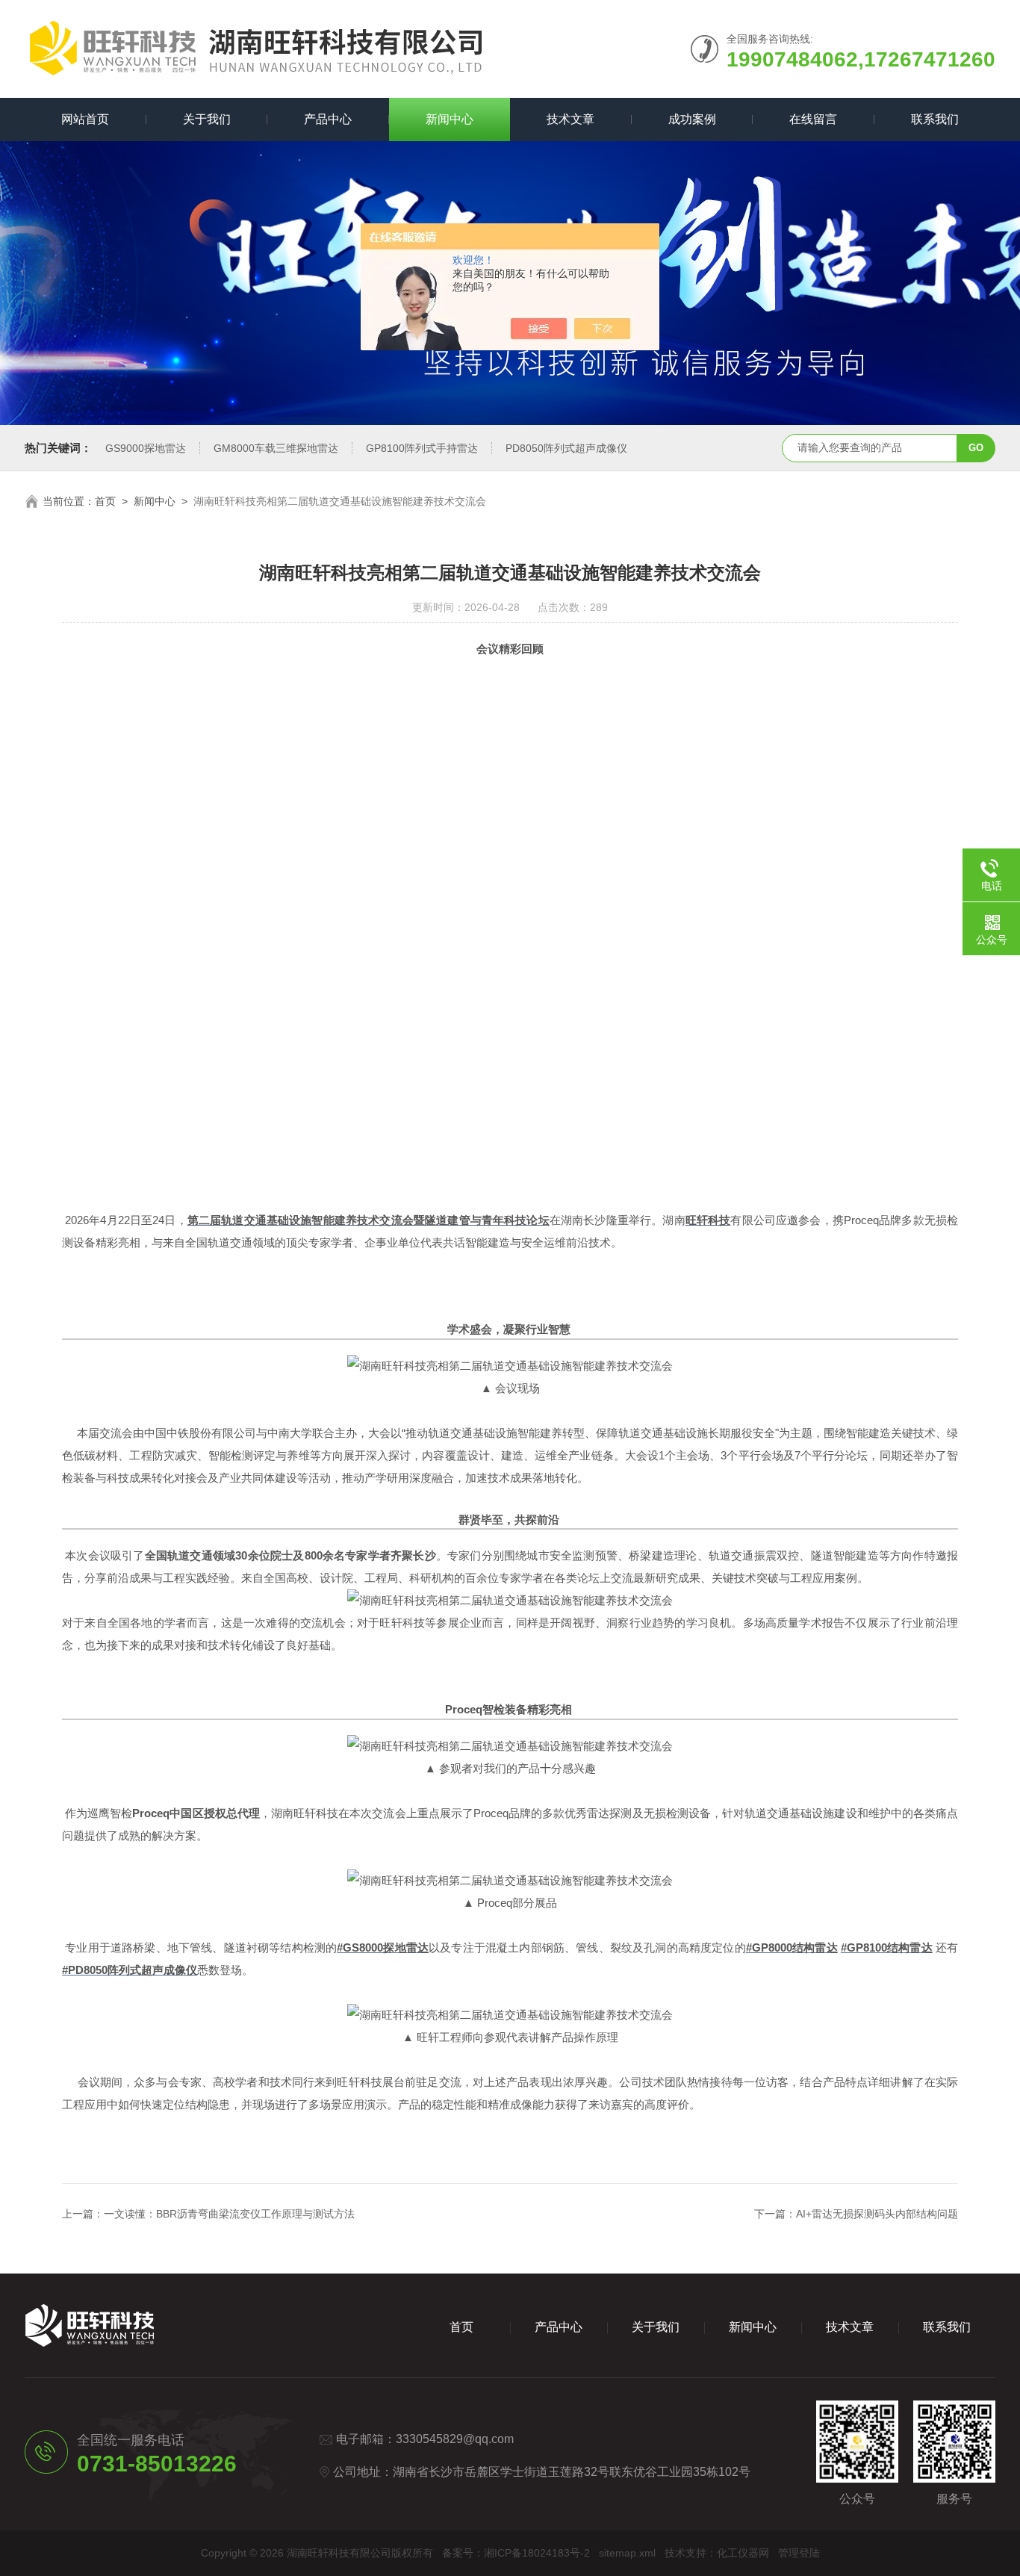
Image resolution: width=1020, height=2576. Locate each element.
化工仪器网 (743, 2553)
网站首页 (85, 119)
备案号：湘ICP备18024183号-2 (516, 2553)
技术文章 (570, 119)
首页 (105, 501)
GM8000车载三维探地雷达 (276, 448)
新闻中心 (450, 119)
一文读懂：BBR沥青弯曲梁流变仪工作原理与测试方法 (229, 2214)
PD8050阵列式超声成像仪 (566, 448)
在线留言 (813, 119)
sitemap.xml (627, 2553)
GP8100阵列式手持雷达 (422, 448)
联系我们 (935, 119)
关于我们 (207, 119)
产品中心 (328, 119)
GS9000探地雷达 (146, 448)
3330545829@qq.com (455, 2439)
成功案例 (692, 119)
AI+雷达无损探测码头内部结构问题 (877, 2214)
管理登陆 (799, 2553)
